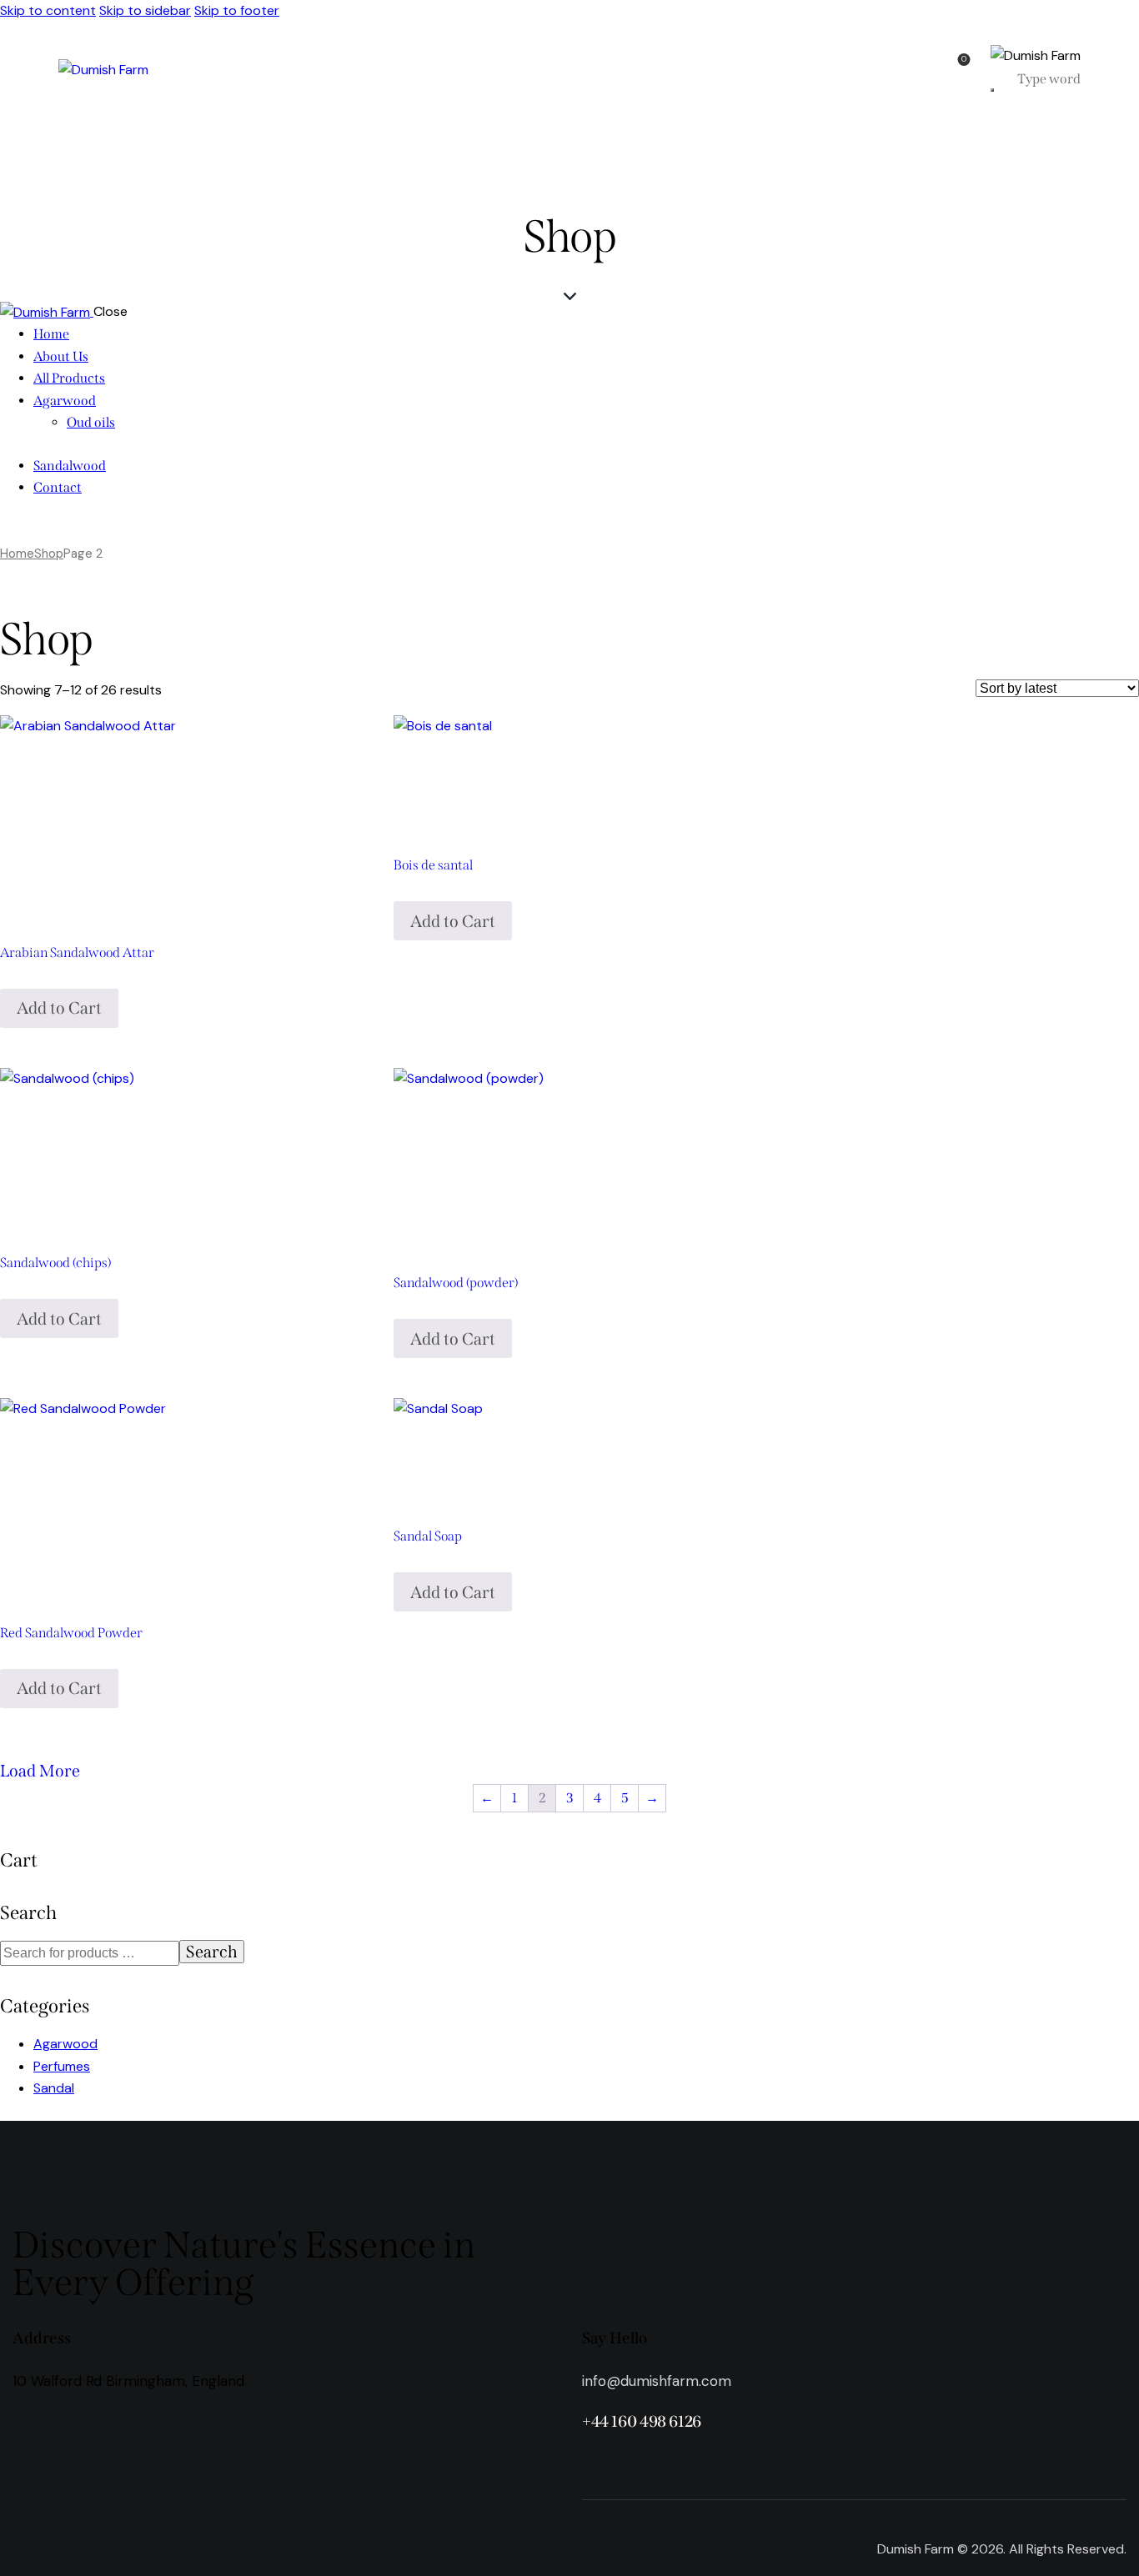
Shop (49, 554)
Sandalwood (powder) (456, 1283)
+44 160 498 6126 (642, 2421)
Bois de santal (433, 865)
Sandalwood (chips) (55, 1263)
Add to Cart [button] (59, 1008)
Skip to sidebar (145, 10)
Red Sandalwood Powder (71, 1633)
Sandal (54, 2088)
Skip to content (48, 10)
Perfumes (62, 2066)
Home (17, 554)
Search (212, 1952)
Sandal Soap (428, 1536)
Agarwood (65, 2044)
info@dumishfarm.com (657, 2381)
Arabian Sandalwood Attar (77, 952)
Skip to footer (237, 10)
